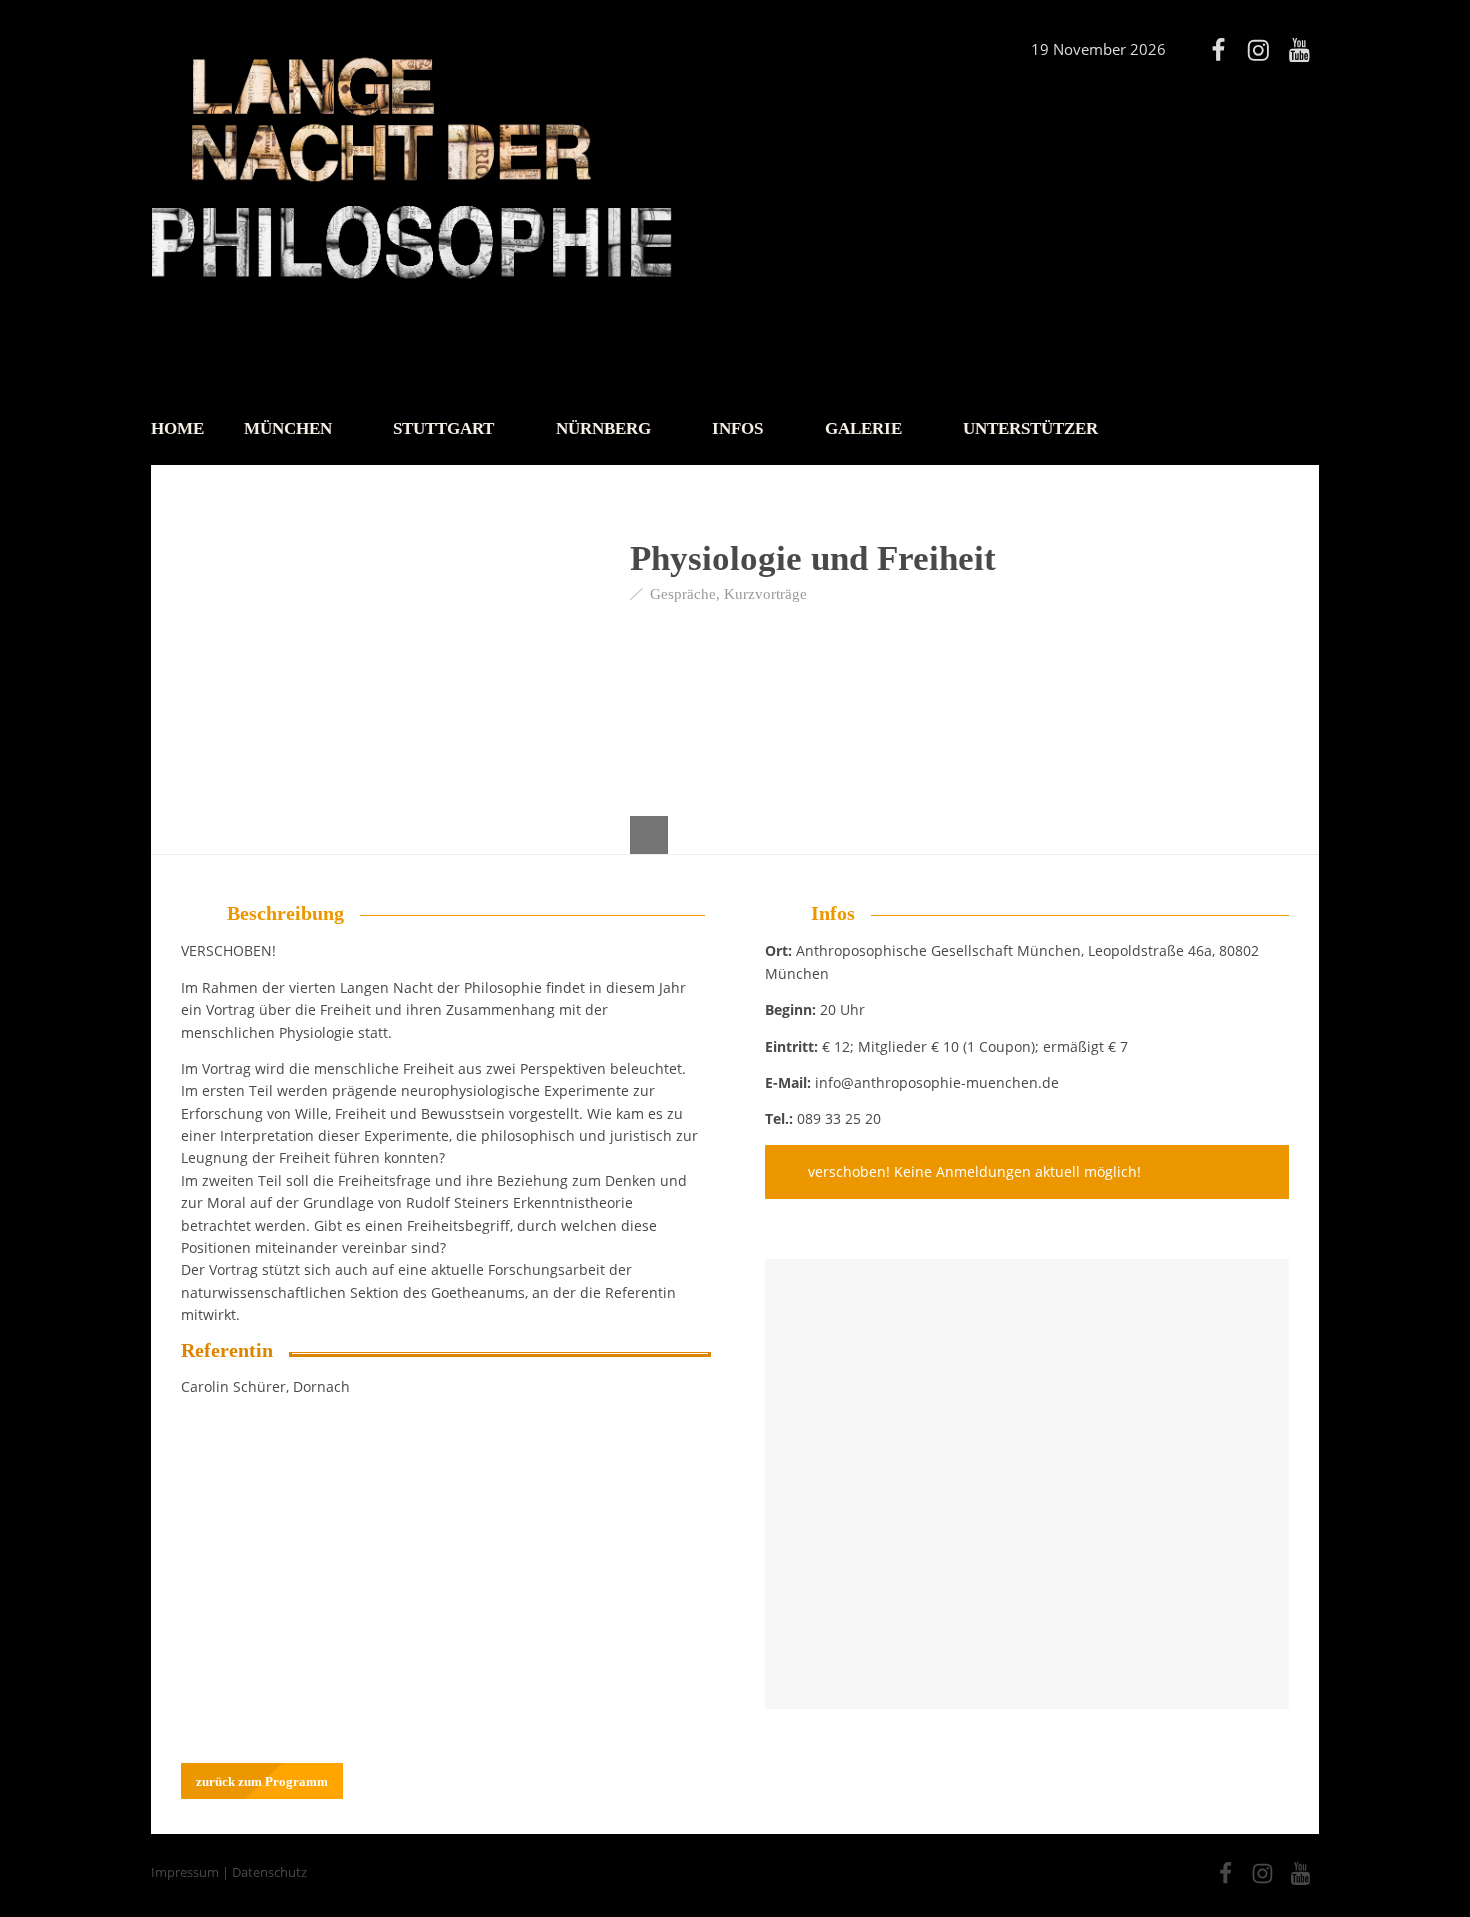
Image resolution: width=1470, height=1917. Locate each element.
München (288, 428)
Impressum (185, 1872)
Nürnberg (603, 428)
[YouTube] (1299, 50)
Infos (737, 428)
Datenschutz (269, 1872)
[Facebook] (1218, 50)
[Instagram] (1258, 50)
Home (177, 428)
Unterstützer (1030, 428)
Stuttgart (443, 428)
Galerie (863, 428)
